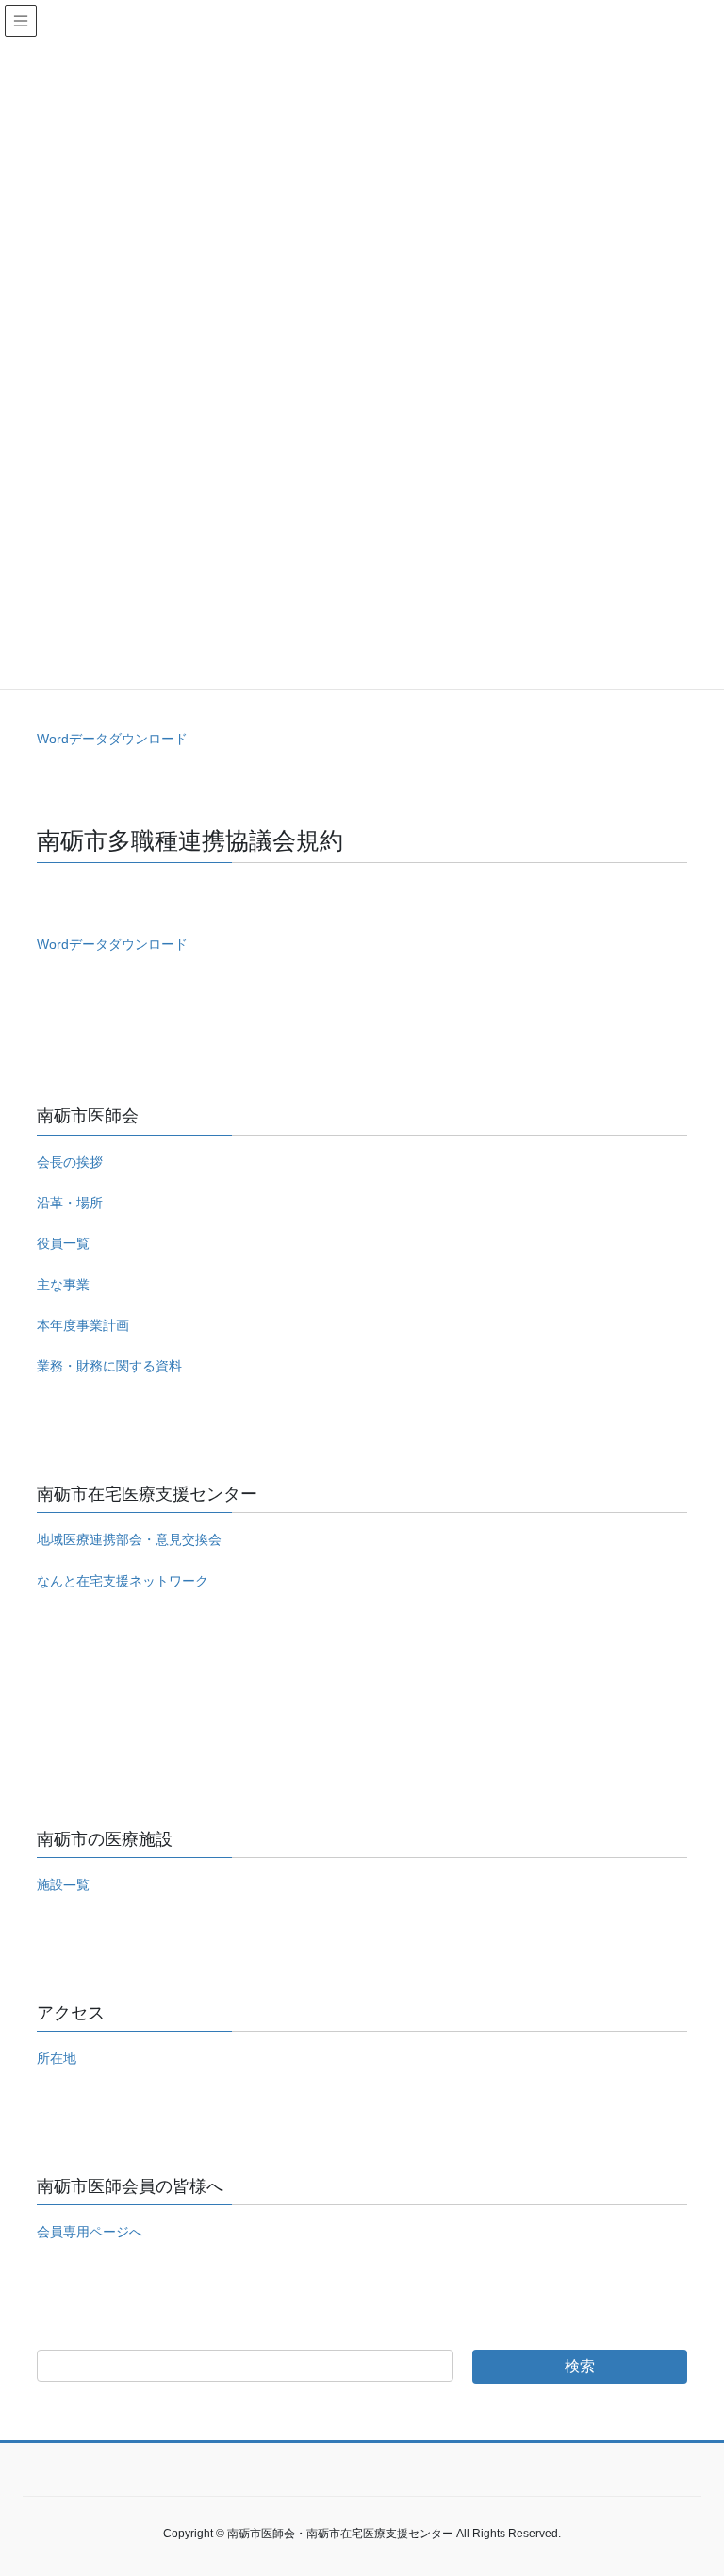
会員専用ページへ (90, 2232)
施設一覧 (63, 1885)
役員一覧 (63, 1243)
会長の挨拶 (70, 1162)
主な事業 (63, 1285)
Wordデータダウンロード (112, 739)
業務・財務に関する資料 (109, 1366)
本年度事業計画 (83, 1325)
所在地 (57, 2058)
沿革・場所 (70, 1203)
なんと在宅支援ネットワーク (123, 1581)
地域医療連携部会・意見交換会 (129, 1539)
